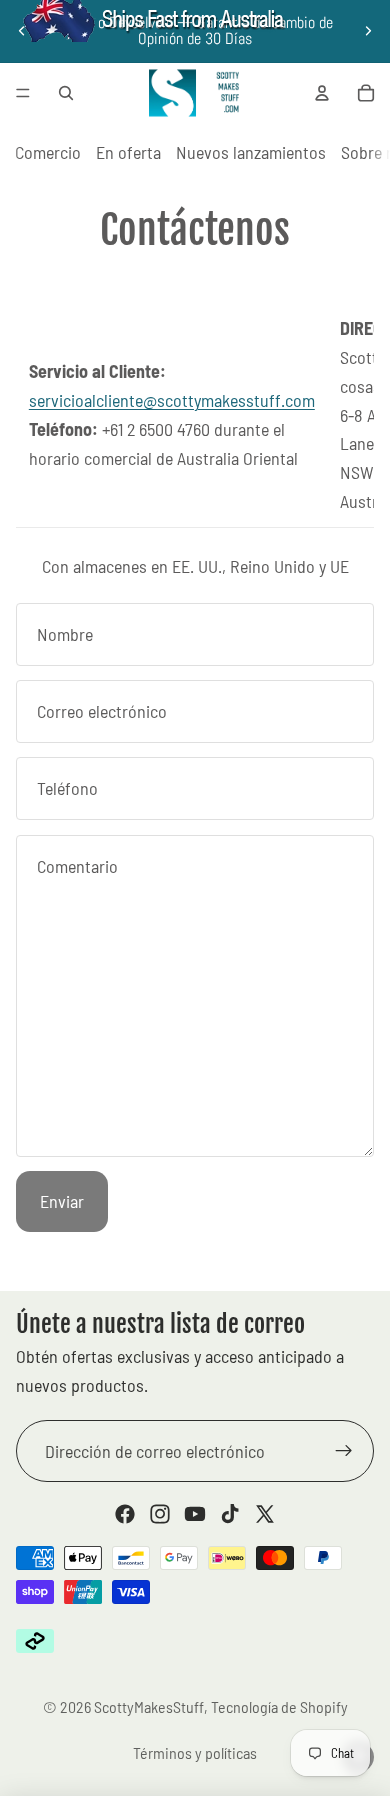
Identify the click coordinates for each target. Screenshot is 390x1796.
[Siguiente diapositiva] (368, 31)
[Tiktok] (230, 1514)
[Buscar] (66, 93)
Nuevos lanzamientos (251, 152)
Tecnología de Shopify (279, 1706)
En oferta (128, 152)
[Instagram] (160, 1514)
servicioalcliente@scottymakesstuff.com (172, 400)
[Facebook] (125, 1514)
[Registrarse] (344, 1451)
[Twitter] (265, 1514)
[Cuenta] (322, 93)
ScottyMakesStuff (149, 1706)
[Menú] (23, 93)
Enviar (62, 1201)
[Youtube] (195, 1514)
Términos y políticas (195, 1752)
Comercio (48, 152)
